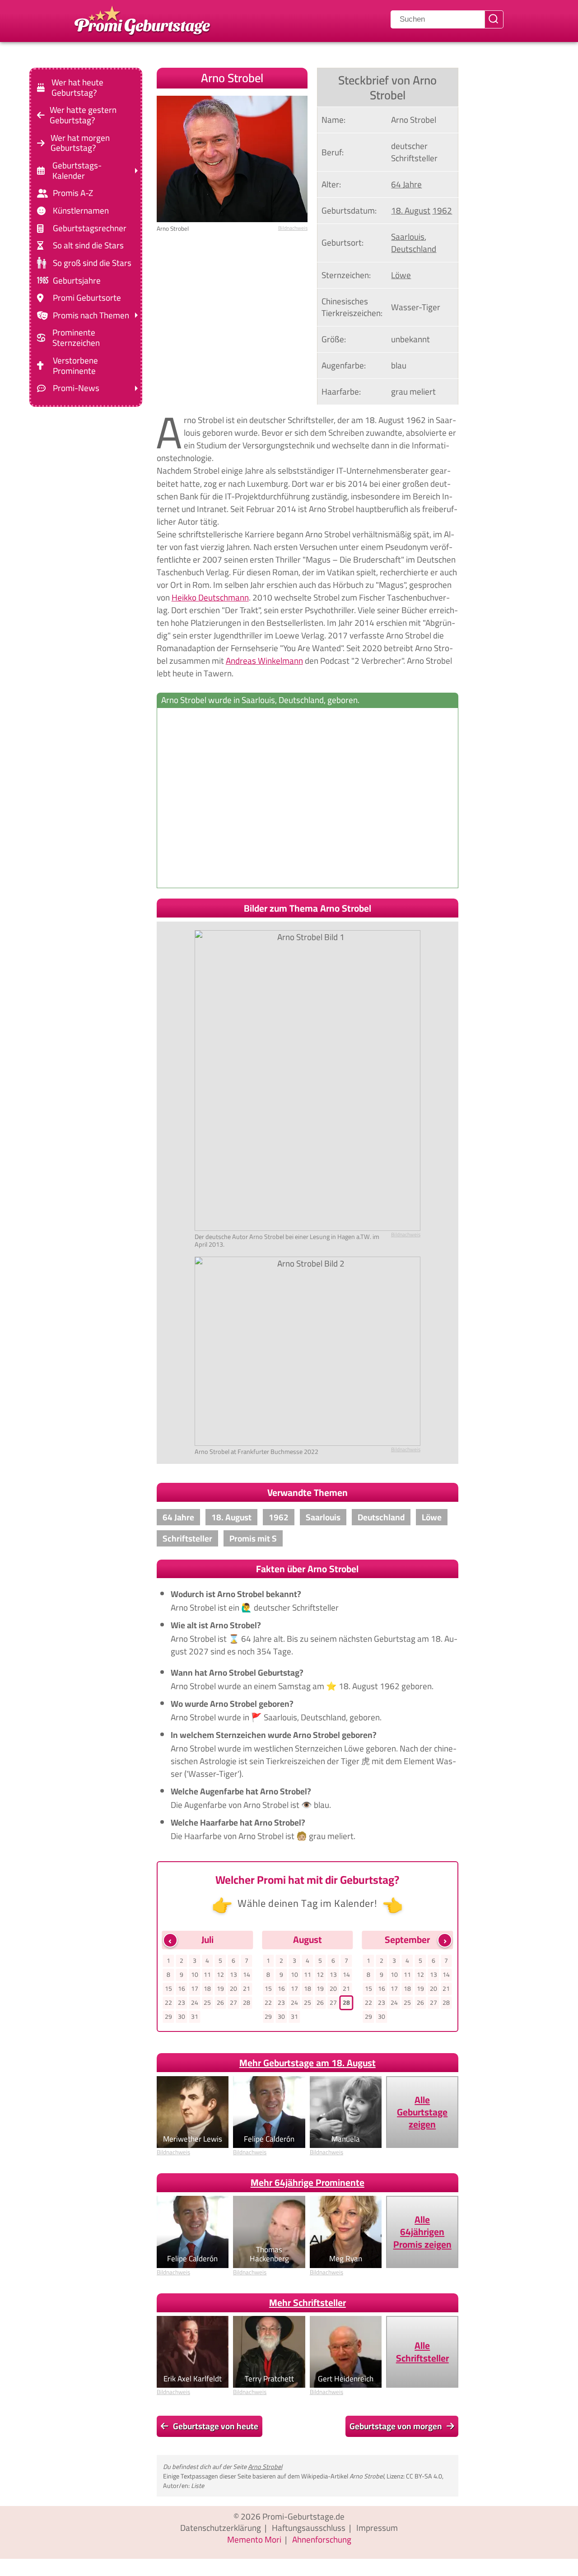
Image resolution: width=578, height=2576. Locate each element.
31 (195, 2017)
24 (195, 2003)
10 (195, 1975)
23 (182, 2003)
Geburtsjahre (77, 280)
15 (168, 1989)
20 (233, 1989)
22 (168, 2003)
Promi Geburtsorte (87, 298)
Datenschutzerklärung (221, 2528)
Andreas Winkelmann (264, 661)
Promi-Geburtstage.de (303, 2516)
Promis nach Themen (91, 315)
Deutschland (414, 249)
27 (233, 2003)
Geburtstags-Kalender (77, 171)
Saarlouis (408, 237)
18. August (411, 210)
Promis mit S (253, 1538)
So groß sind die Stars (92, 263)
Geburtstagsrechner (90, 228)
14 (247, 1975)
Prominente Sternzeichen (76, 338)
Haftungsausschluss (309, 2528)
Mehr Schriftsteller (308, 2303)
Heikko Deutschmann (210, 597)
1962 (442, 210)
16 (182, 1989)
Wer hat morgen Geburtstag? (80, 143)
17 (195, 1989)
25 (207, 2003)
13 (233, 1975)
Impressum (377, 2528)
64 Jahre (406, 184)
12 (220, 1975)
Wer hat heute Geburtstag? (77, 88)
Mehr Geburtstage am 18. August (308, 2063)
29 (168, 2017)
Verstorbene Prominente (75, 366)
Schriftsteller (187, 1538)
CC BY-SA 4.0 (424, 2476)
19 (220, 1989)
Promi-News (76, 388)
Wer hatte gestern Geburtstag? (83, 115)
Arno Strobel (265, 2467)
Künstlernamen (81, 211)
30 (182, 2017)
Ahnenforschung (322, 2539)
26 (220, 2003)
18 (207, 1989)
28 (247, 2003)
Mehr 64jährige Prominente (308, 2182)
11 (207, 1975)
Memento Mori (254, 2539)
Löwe (401, 275)
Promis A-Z (73, 193)
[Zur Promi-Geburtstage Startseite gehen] (142, 19)
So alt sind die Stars (88, 245)
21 (247, 1989)
